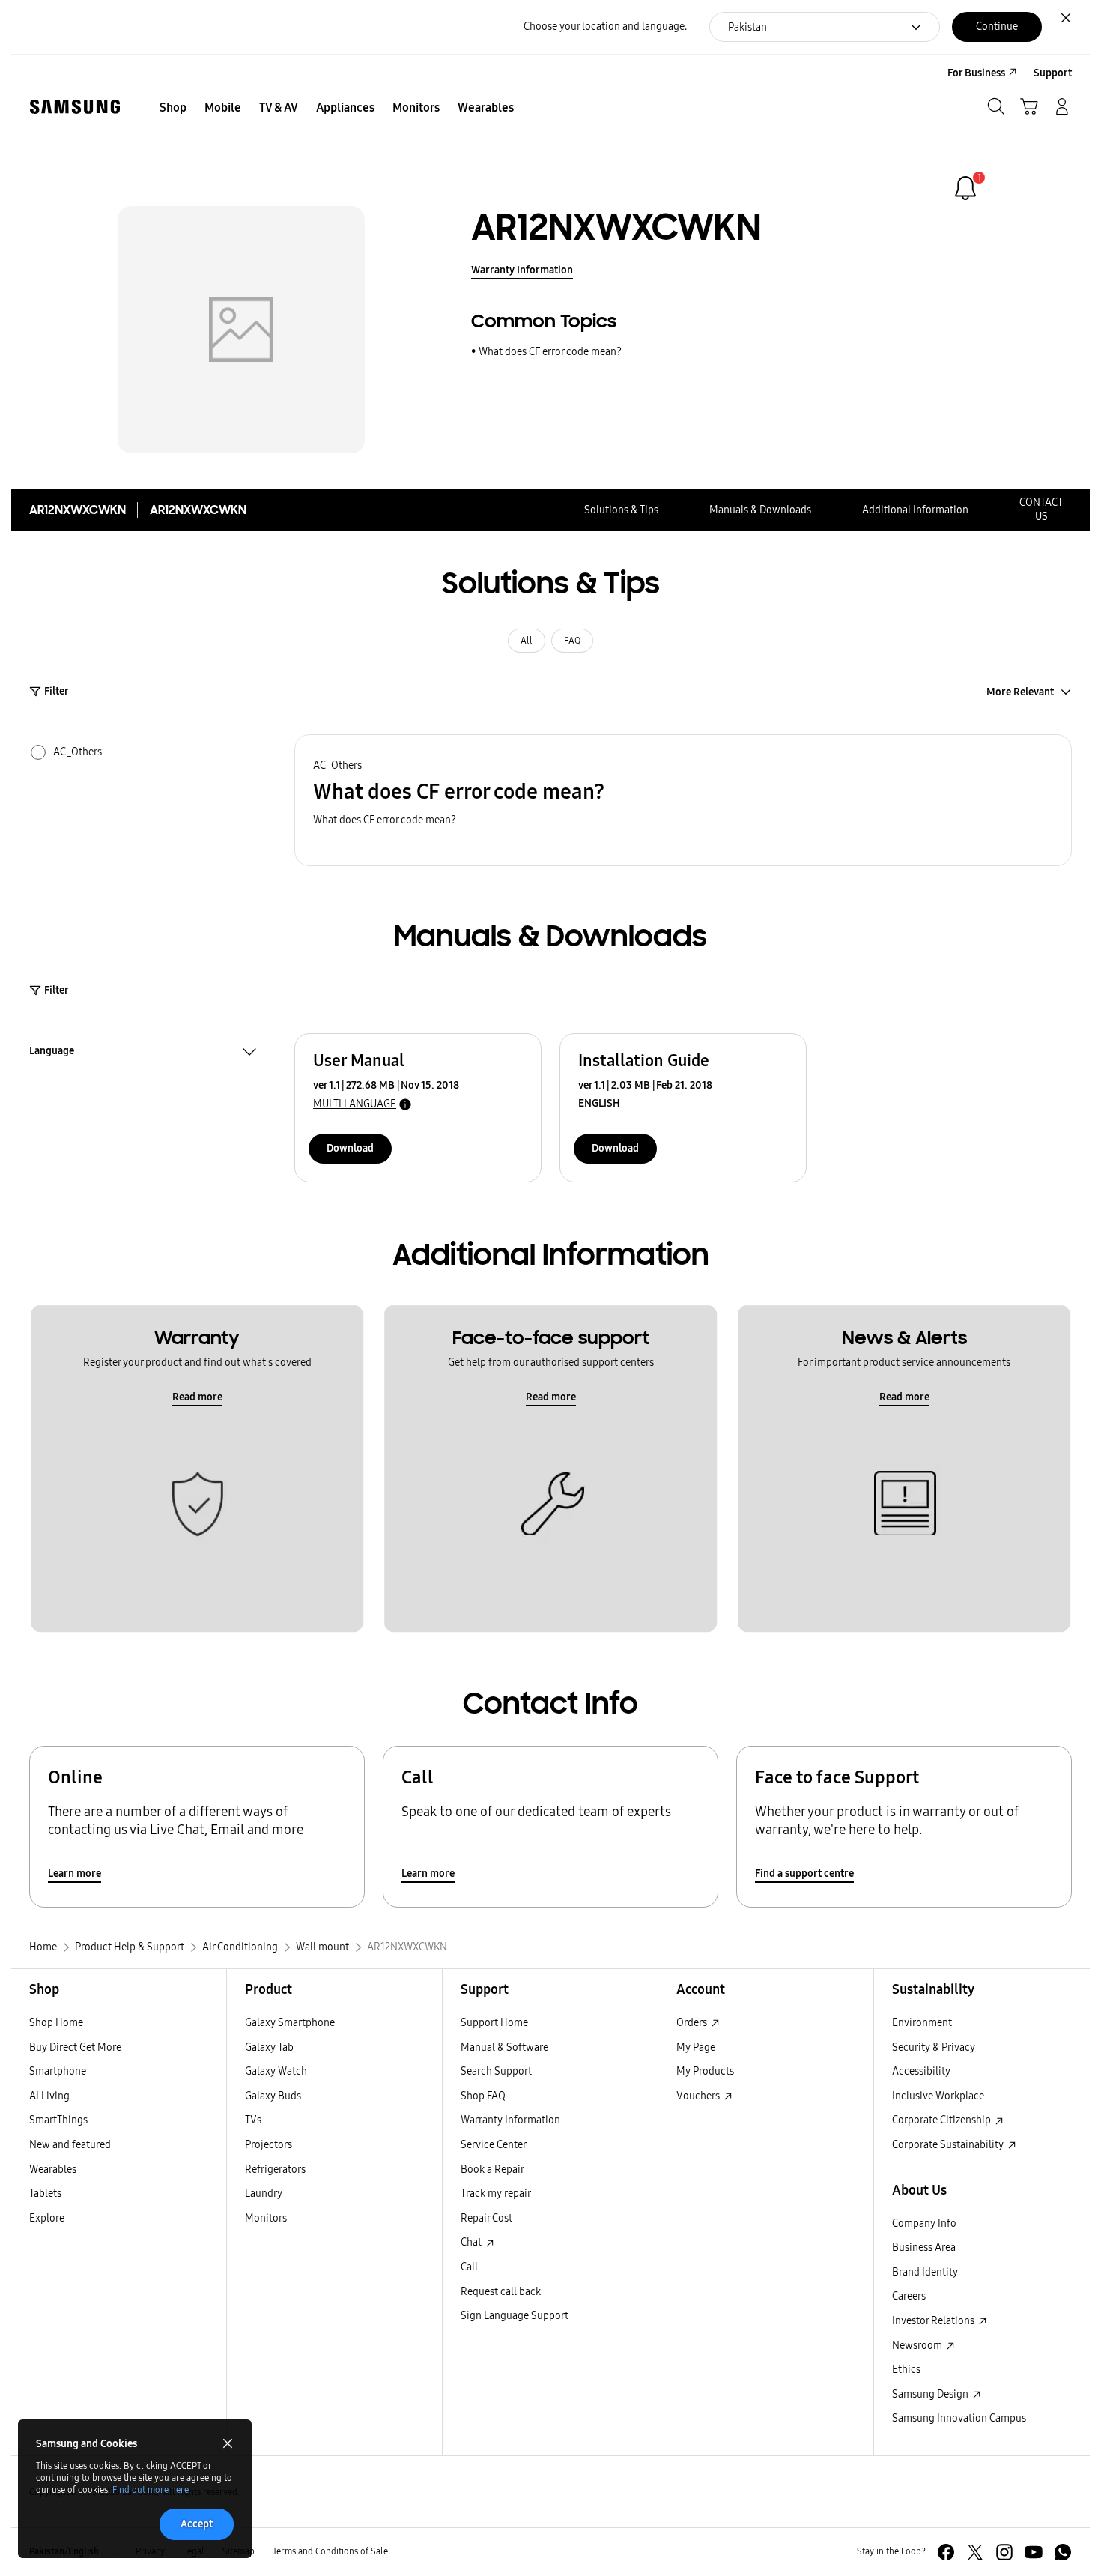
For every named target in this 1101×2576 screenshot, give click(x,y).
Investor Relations (934, 2321)
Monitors (266, 2218)
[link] (965, 188)
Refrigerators (275, 2170)
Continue (997, 27)
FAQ (572, 641)
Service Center (494, 2145)
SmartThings (58, 2120)
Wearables (53, 2170)
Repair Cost (486, 2218)
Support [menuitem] (1053, 73)
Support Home (494, 2023)
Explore (47, 2218)
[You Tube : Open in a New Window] (1034, 2552)
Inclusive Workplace (938, 2096)
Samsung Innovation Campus (959, 2418)
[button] (683, 801)
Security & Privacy (934, 2047)
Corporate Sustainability (949, 2145)
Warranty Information (522, 270)
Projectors (269, 2145)
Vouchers (699, 2096)
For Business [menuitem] (976, 73)
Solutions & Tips (621, 510)
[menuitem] (173, 108)
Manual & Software (504, 2047)
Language (52, 1053)
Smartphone (58, 2071)
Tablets (45, 2193)
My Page (696, 2047)
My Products (705, 2071)
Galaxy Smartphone (290, 2023)
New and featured (70, 2145)
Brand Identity (925, 2272)
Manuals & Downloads (760, 510)
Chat (472, 2242)
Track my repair (496, 2193)
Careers (909, 2296)
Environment (922, 2023)
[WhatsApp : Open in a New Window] (1063, 2552)
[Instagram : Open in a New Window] (1004, 2552)
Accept (197, 2524)
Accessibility (921, 2071)
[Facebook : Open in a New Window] (946, 2552)
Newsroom (918, 2346)
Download (350, 1148)
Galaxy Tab (269, 2047)
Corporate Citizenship (943, 2120)
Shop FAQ (483, 2096)
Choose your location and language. (605, 27)
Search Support (496, 2071)
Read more (197, 1397)
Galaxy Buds (273, 2096)
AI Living (49, 2096)
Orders (693, 2023)
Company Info (924, 2223)
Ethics (906, 2370)
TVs (253, 2120)
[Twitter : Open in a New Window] (975, 2552)
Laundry (264, 2193)
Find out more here (151, 2490)
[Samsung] (75, 107)
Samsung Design (931, 2394)
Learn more (75, 1874)
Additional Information (915, 510)
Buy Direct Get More (75, 2047)
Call (469, 2267)
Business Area (924, 2247)
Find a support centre (804, 1874)
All (527, 641)
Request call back (501, 2292)
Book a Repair (492, 2170)
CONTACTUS (1041, 510)
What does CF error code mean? (550, 352)
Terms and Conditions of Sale (330, 2551)
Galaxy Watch (276, 2071)
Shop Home (56, 2023)
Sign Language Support (515, 2316)
